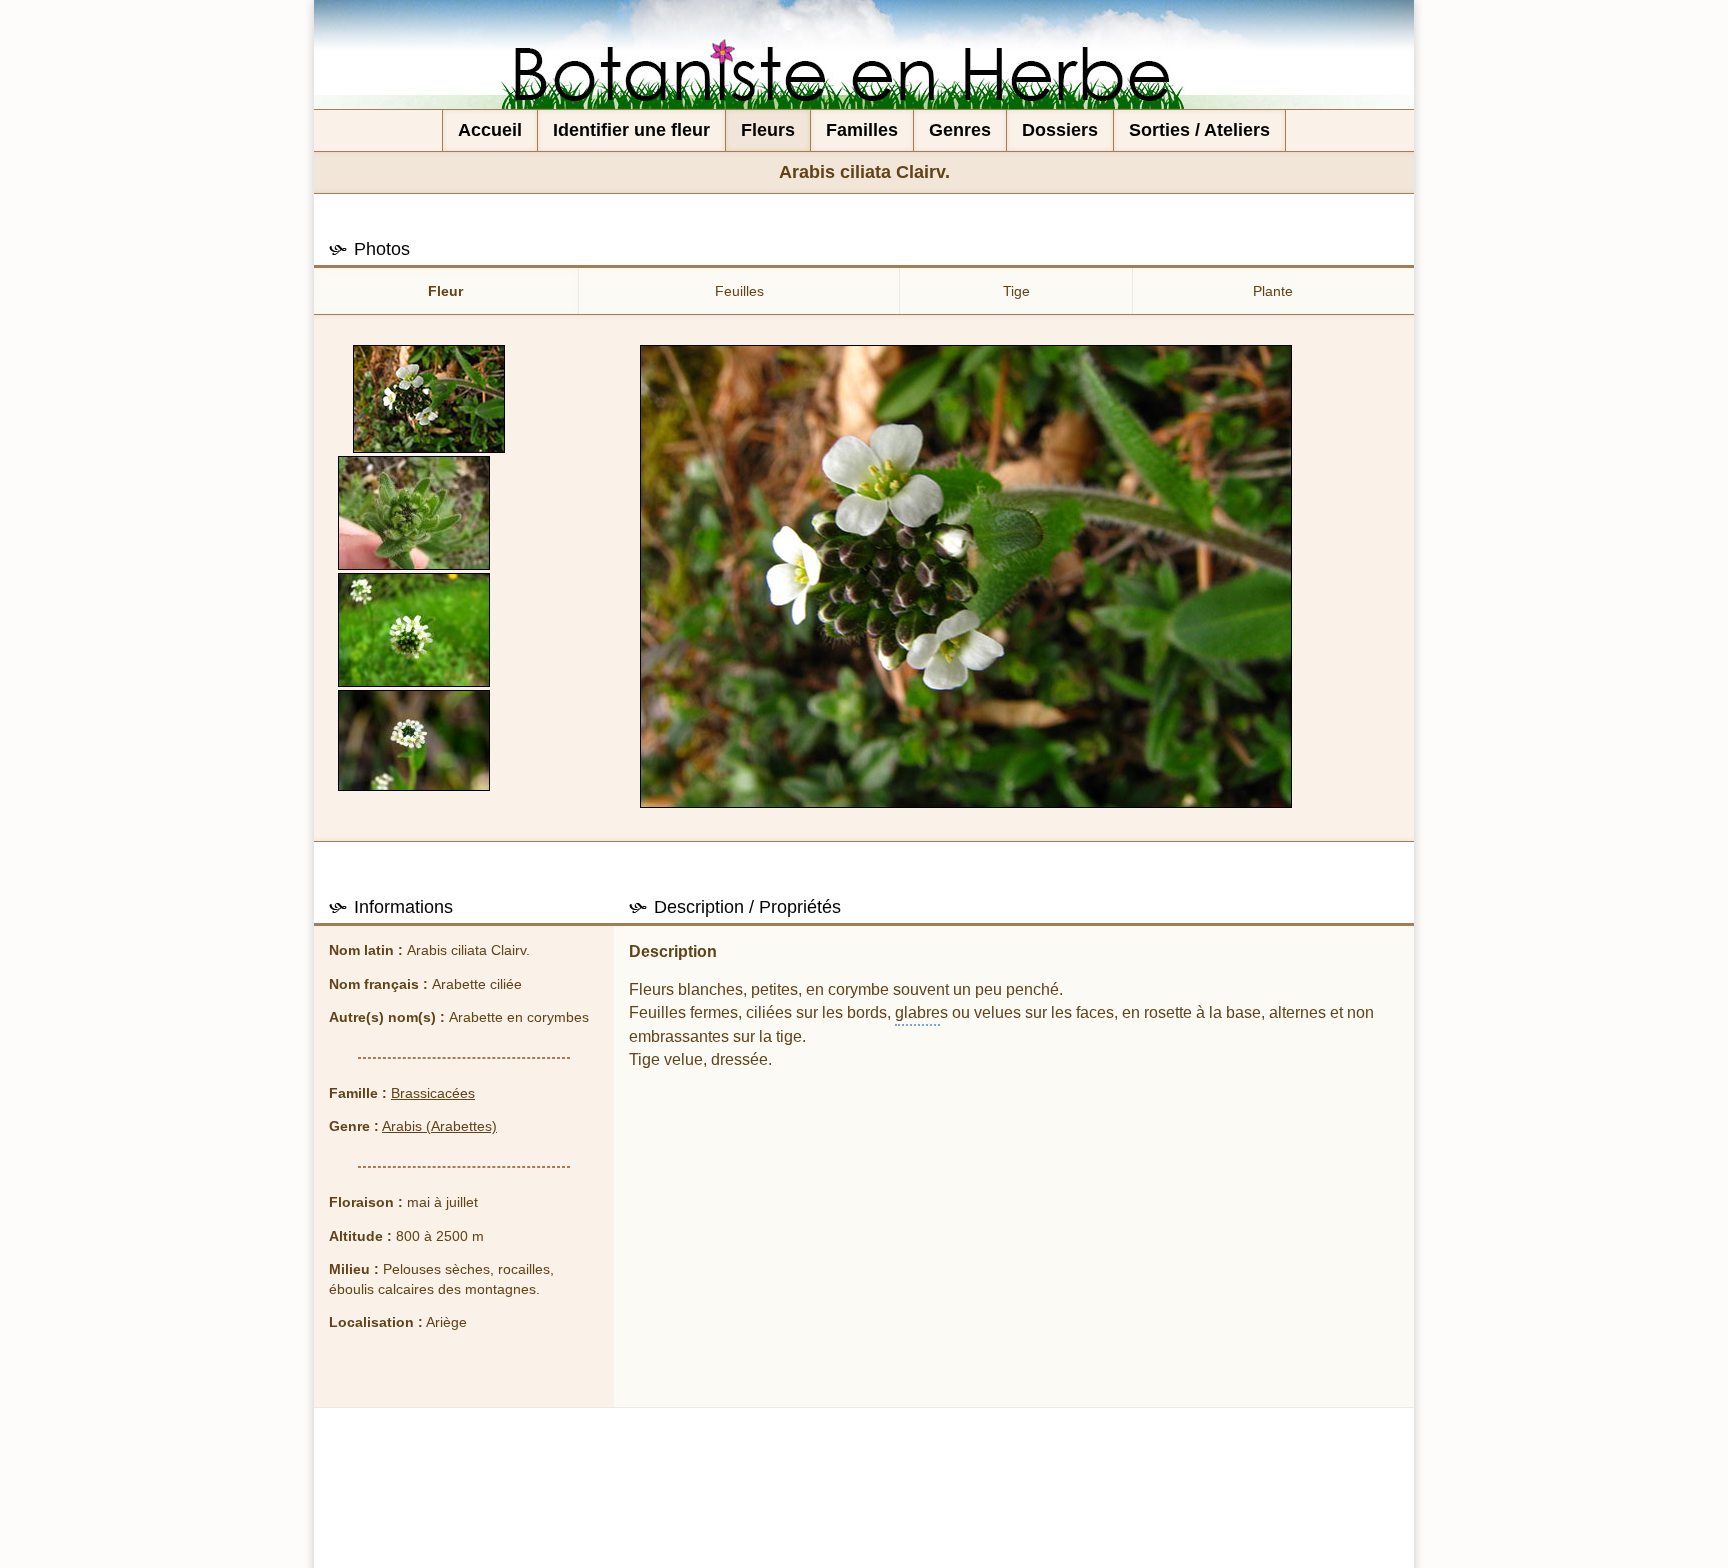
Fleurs (768, 130)
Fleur (445, 291)
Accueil (490, 130)
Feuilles (739, 291)
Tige (1016, 291)
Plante (1273, 291)
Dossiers (1060, 130)
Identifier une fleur (631, 130)
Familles (862, 130)
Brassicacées (433, 1093)
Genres (960, 130)
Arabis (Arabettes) (439, 1126)
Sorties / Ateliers (1199, 130)
